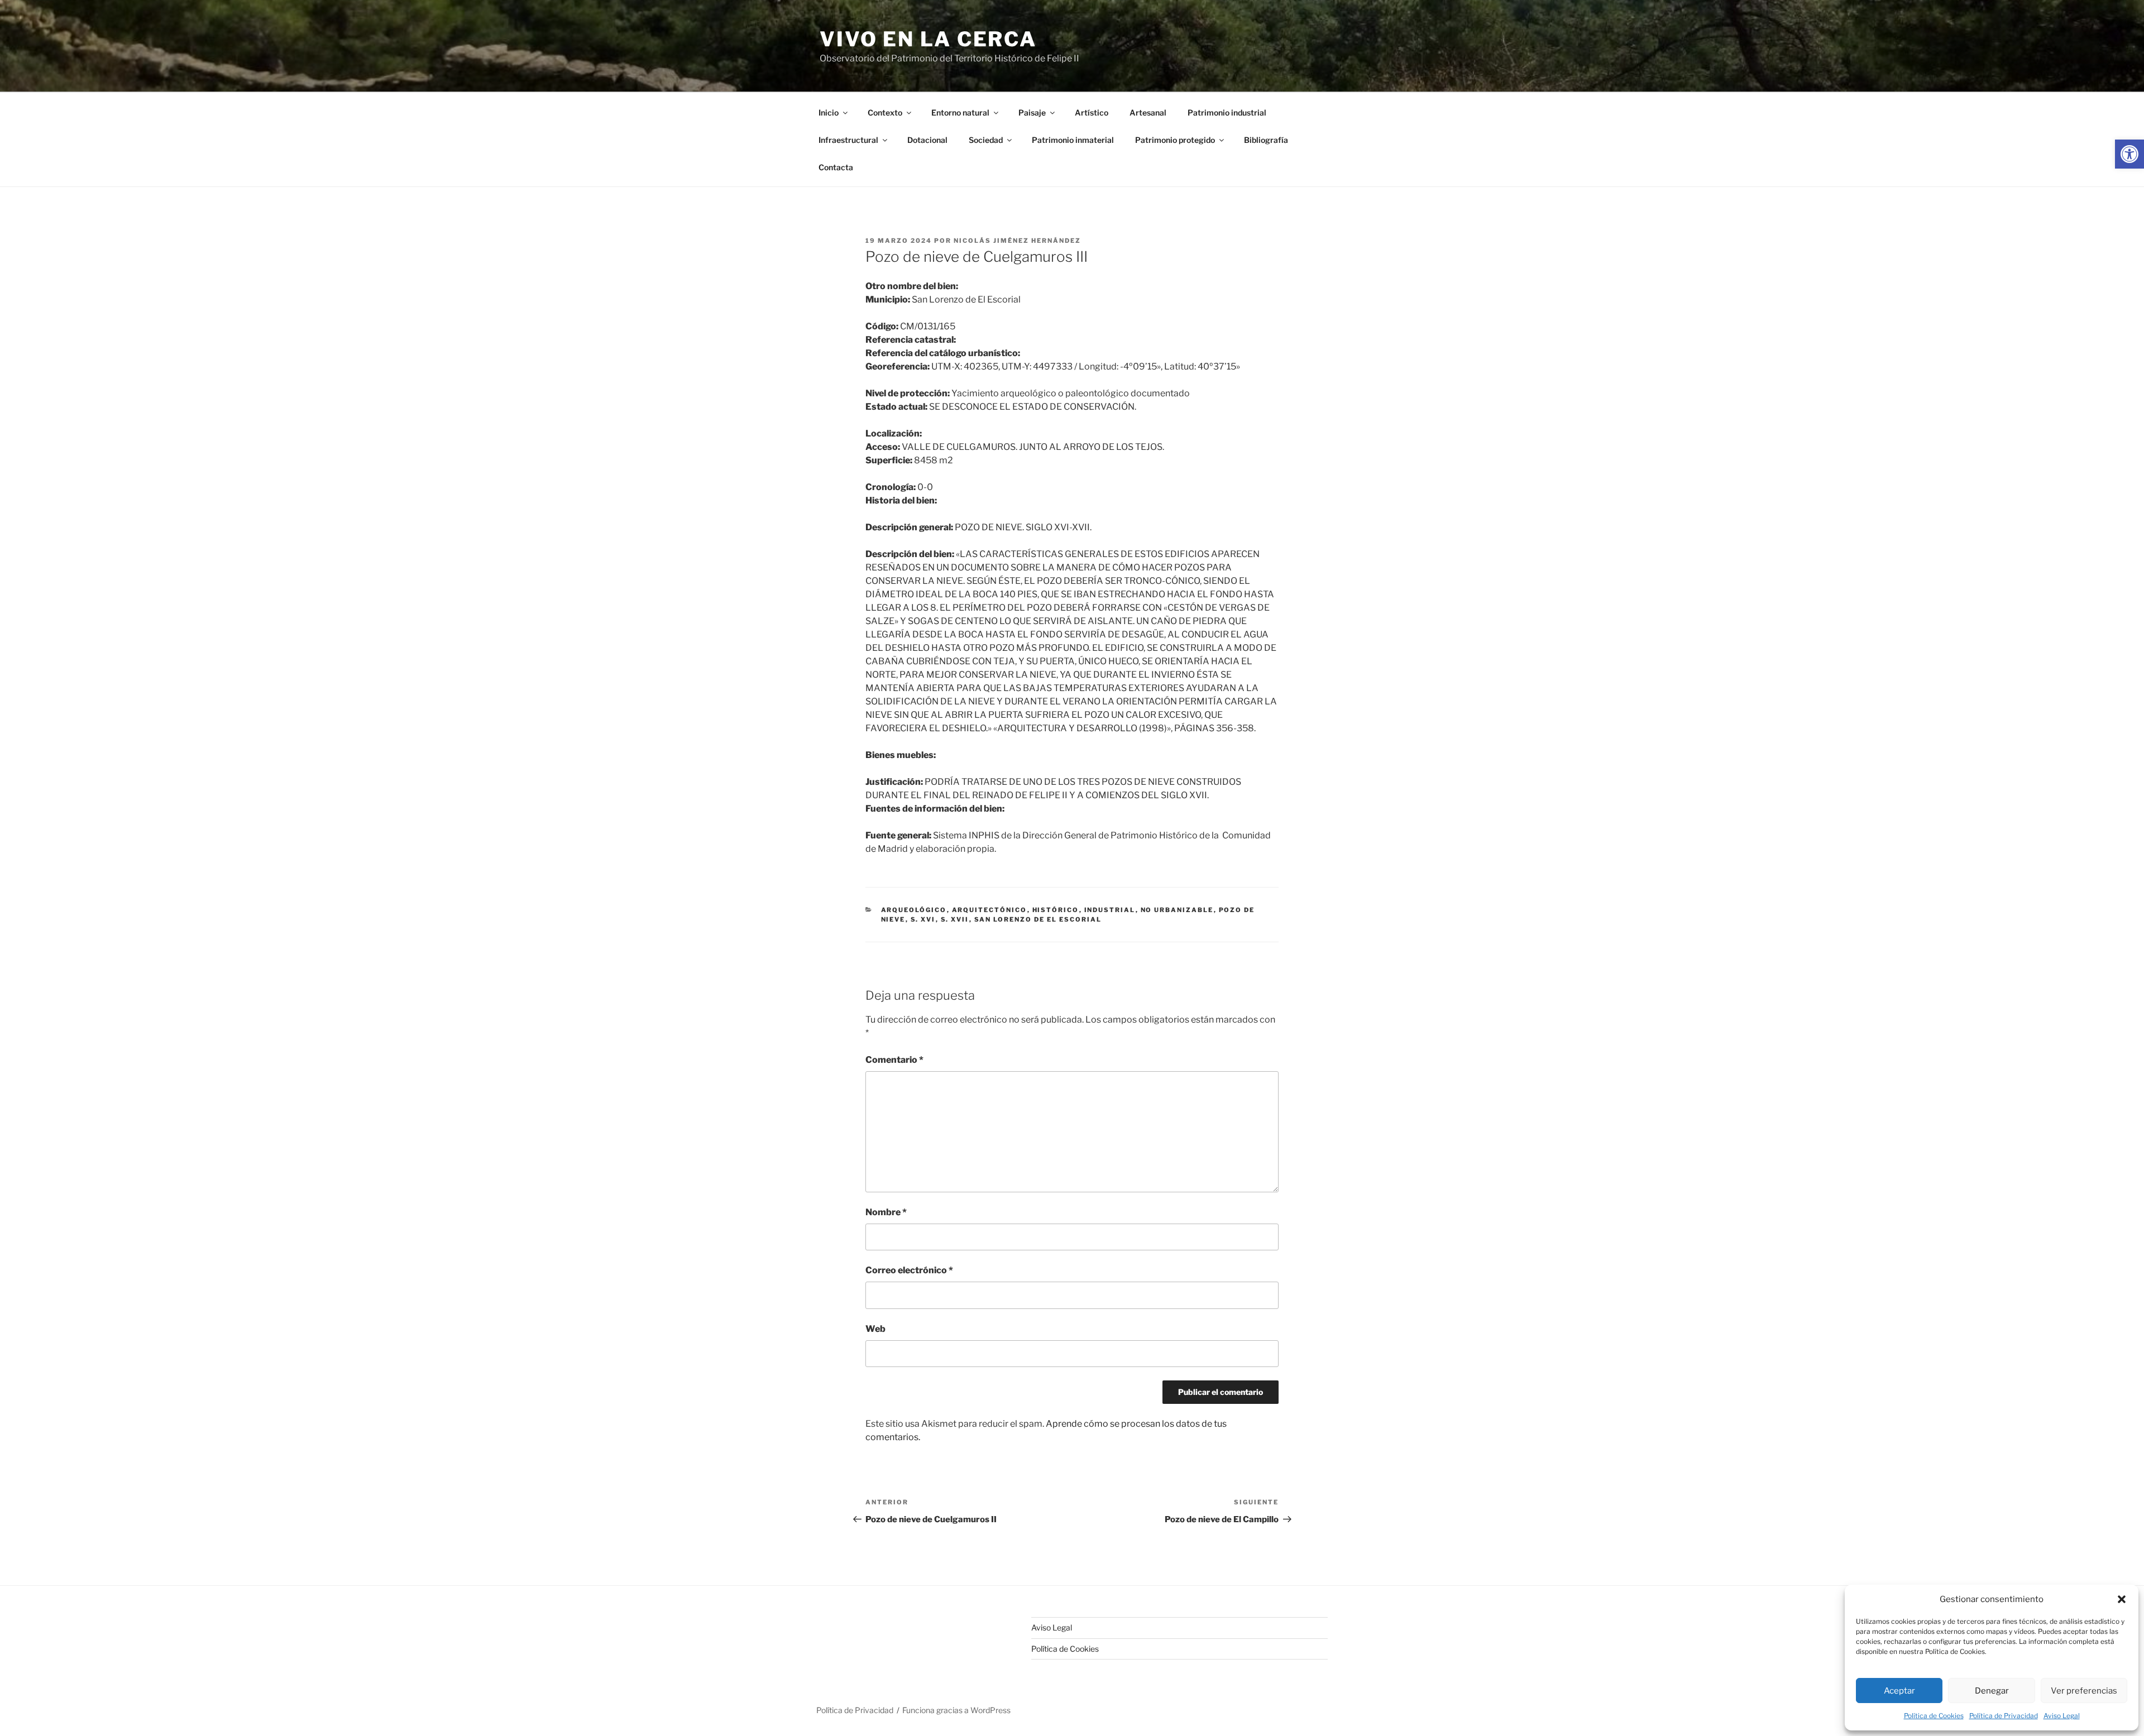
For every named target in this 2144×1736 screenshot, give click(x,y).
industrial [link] (1110, 910)
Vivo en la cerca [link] (928, 39)
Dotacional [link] (927, 140)
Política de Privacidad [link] (2004, 1716)
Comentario (894, 1060)
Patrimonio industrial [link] (1227, 112)
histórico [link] (1056, 910)
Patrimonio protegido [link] (1175, 140)
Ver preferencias (2084, 1691)
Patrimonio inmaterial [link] (1073, 140)
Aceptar (1899, 1691)
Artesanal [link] (1148, 112)
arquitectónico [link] (990, 910)
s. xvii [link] (955, 919)
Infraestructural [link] (848, 140)
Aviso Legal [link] (2062, 1716)
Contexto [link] (885, 112)
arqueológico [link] (914, 910)
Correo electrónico (909, 1270)
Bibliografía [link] (1266, 140)
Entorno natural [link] (960, 112)
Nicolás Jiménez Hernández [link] (1017, 241)
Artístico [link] (1092, 112)
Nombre (886, 1212)
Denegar (1992, 1691)
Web (875, 1329)
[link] (2129, 154)
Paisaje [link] (1032, 112)
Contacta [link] (836, 167)
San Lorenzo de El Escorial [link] (1038, 919)
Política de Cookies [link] (1934, 1716)
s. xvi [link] (923, 919)
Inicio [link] (829, 112)
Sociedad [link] (986, 140)
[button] (2122, 1599)
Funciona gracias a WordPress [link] (956, 1710)
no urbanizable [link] (1177, 910)
